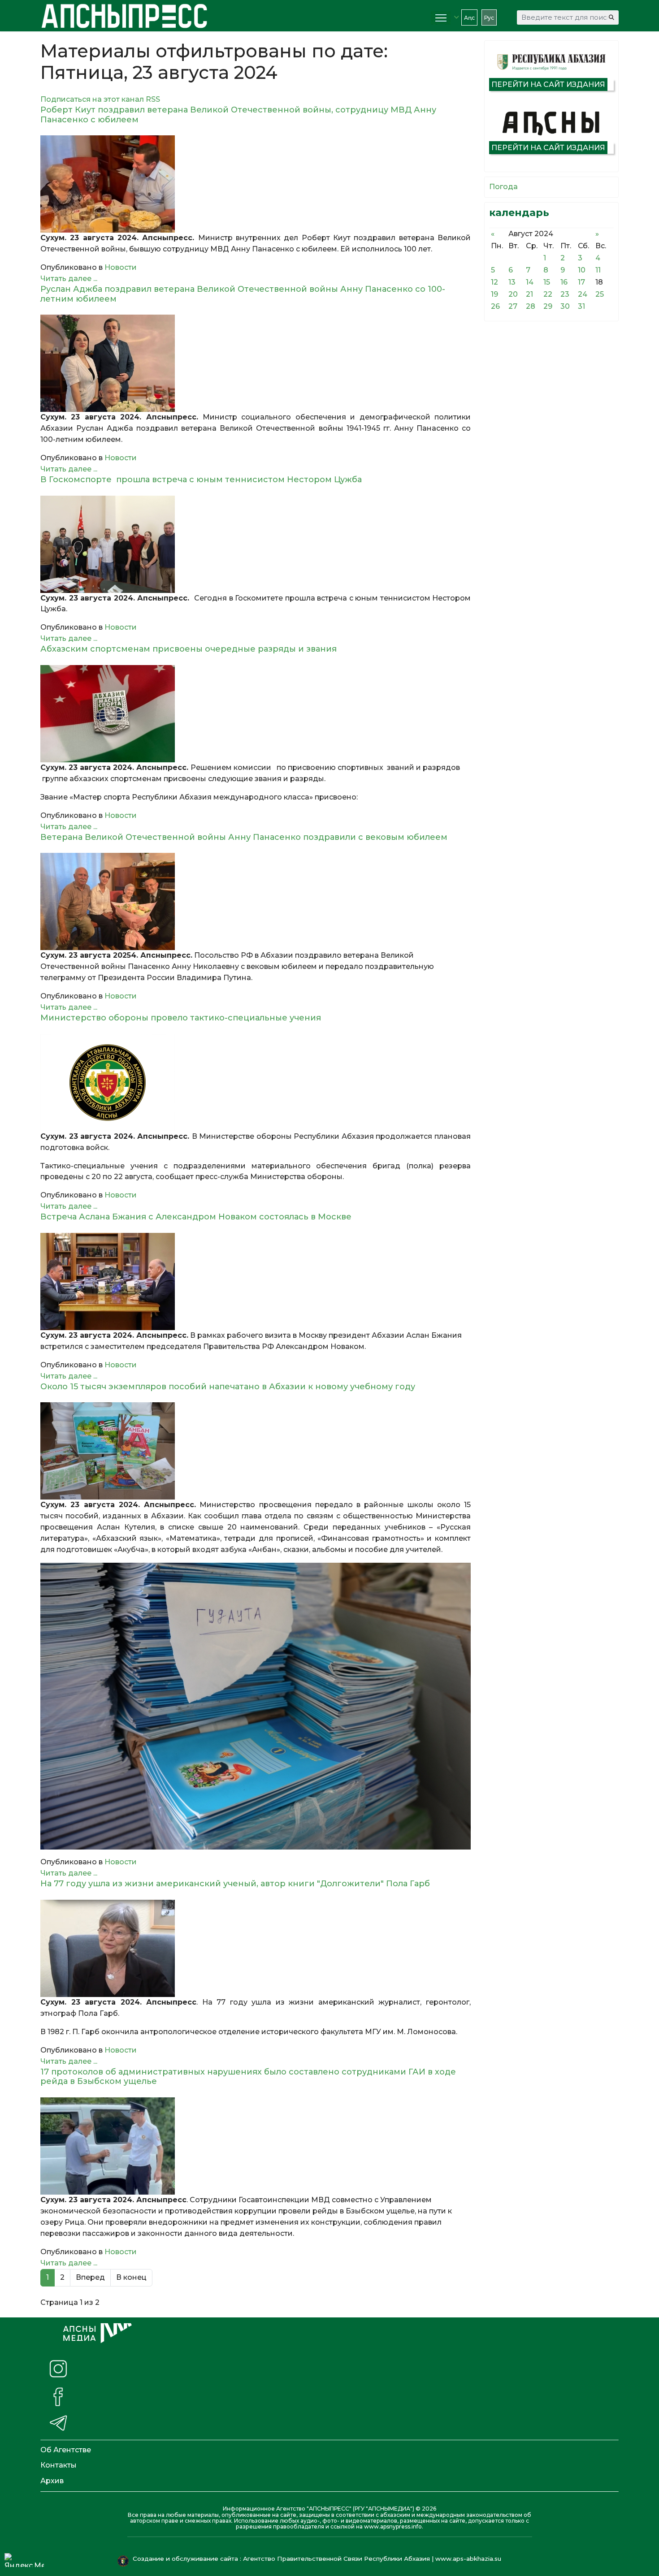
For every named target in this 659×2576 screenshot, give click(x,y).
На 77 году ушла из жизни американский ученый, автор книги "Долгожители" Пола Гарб (235, 1884)
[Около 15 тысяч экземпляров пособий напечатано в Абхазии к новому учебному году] (256, 1451)
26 (495, 306)
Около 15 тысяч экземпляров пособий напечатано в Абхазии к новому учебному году (228, 1387)
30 (565, 306)
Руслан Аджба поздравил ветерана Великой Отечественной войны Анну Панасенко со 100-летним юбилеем (243, 294)
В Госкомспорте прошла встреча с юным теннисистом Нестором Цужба (201, 480)
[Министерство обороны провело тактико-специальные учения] (256, 1083)
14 (530, 282)
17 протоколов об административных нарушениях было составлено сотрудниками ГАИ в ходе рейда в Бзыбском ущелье (248, 2077)
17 (581, 282)
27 (513, 306)
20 (513, 294)
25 (600, 294)
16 (564, 282)
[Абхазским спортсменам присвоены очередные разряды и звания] (256, 714)
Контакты (59, 2465)
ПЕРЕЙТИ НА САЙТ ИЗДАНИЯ (548, 84)
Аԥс (469, 18)
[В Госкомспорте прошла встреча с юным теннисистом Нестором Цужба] (256, 544)
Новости (121, 267)
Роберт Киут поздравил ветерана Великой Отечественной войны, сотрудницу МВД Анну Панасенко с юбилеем (238, 115)
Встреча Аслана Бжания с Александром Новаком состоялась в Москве (196, 1217)
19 (494, 294)
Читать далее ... (69, 279)
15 (547, 282)
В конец (131, 2277)
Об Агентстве (66, 2450)
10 (582, 270)
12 (494, 282)
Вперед (90, 2277)
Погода (503, 187)
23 (565, 294)
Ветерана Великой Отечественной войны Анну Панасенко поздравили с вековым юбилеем (244, 837)
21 (529, 294)
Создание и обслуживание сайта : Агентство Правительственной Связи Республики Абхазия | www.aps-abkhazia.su (318, 2559)
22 (548, 294)
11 (598, 270)
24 (583, 294)
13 (512, 282)
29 (548, 306)
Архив (52, 2481)
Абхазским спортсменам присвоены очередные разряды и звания (189, 649)
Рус (489, 18)
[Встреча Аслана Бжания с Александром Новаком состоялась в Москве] (256, 1282)
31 (581, 306)
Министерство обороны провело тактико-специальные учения (181, 1018)
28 (531, 306)
